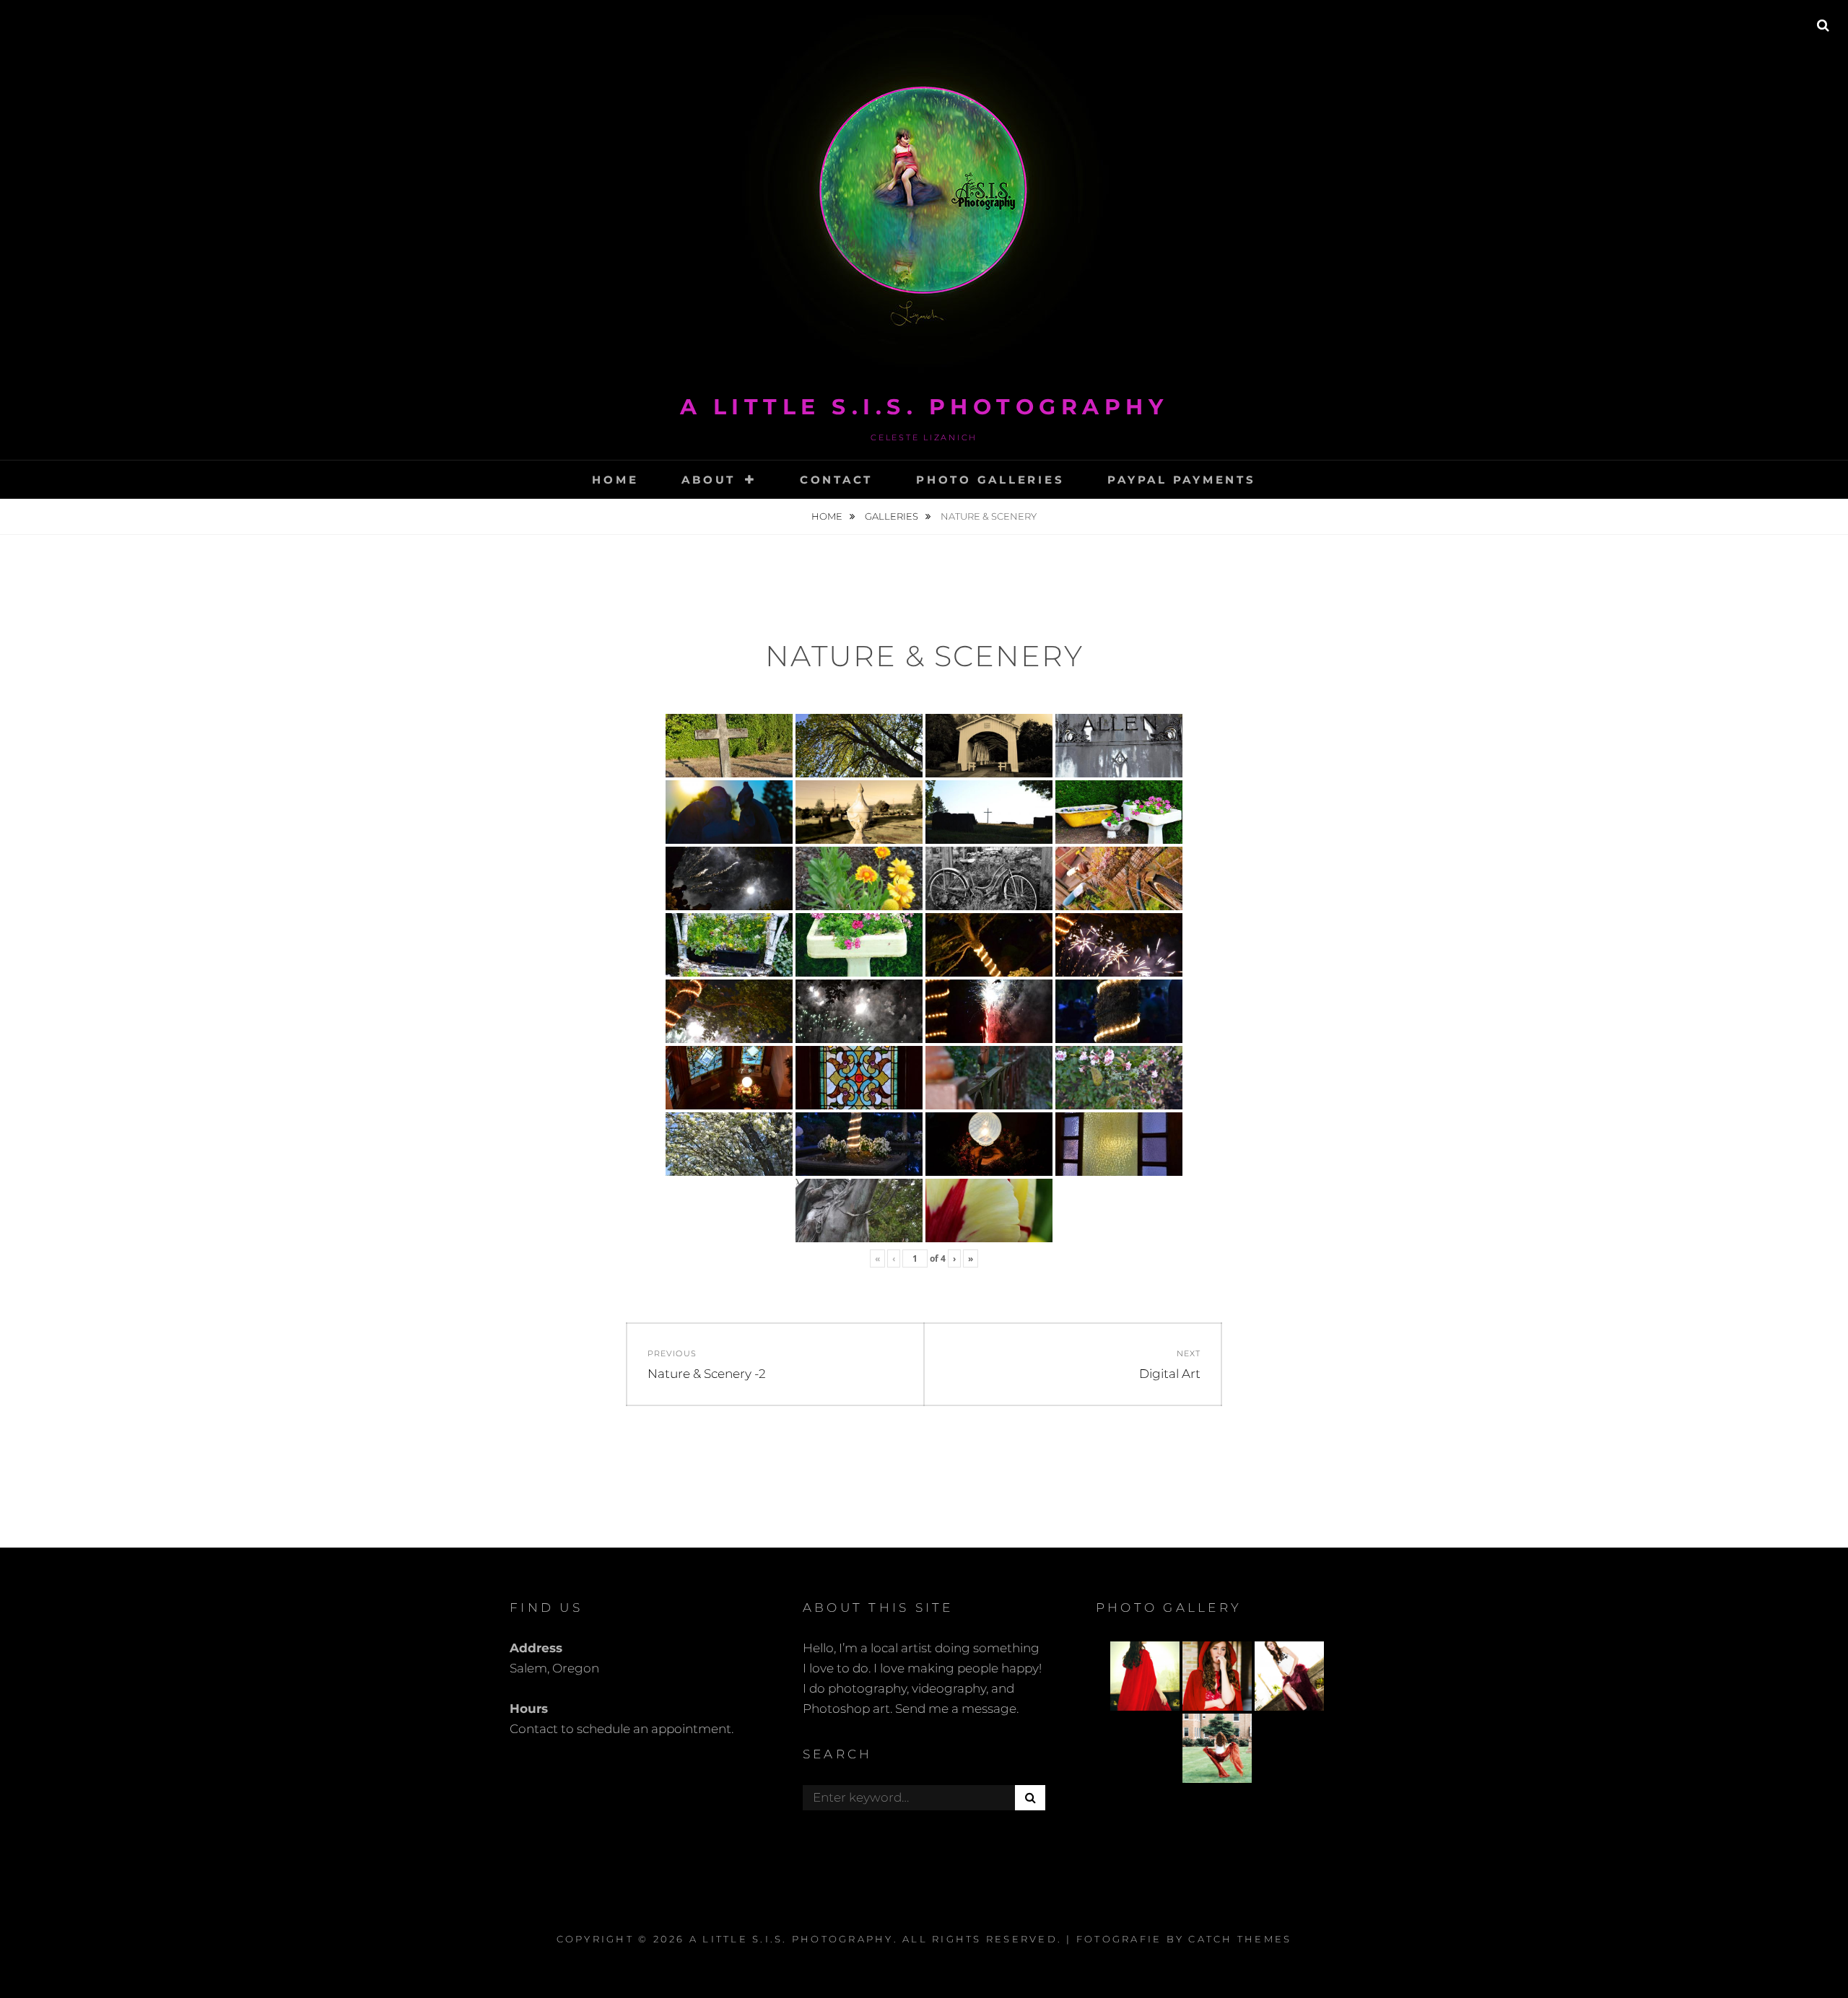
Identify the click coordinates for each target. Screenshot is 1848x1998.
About (709, 480)
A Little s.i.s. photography (924, 407)
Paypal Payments (1181, 480)
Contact (836, 480)
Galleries (893, 516)
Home (615, 480)
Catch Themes (1240, 1939)
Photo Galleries (990, 480)
